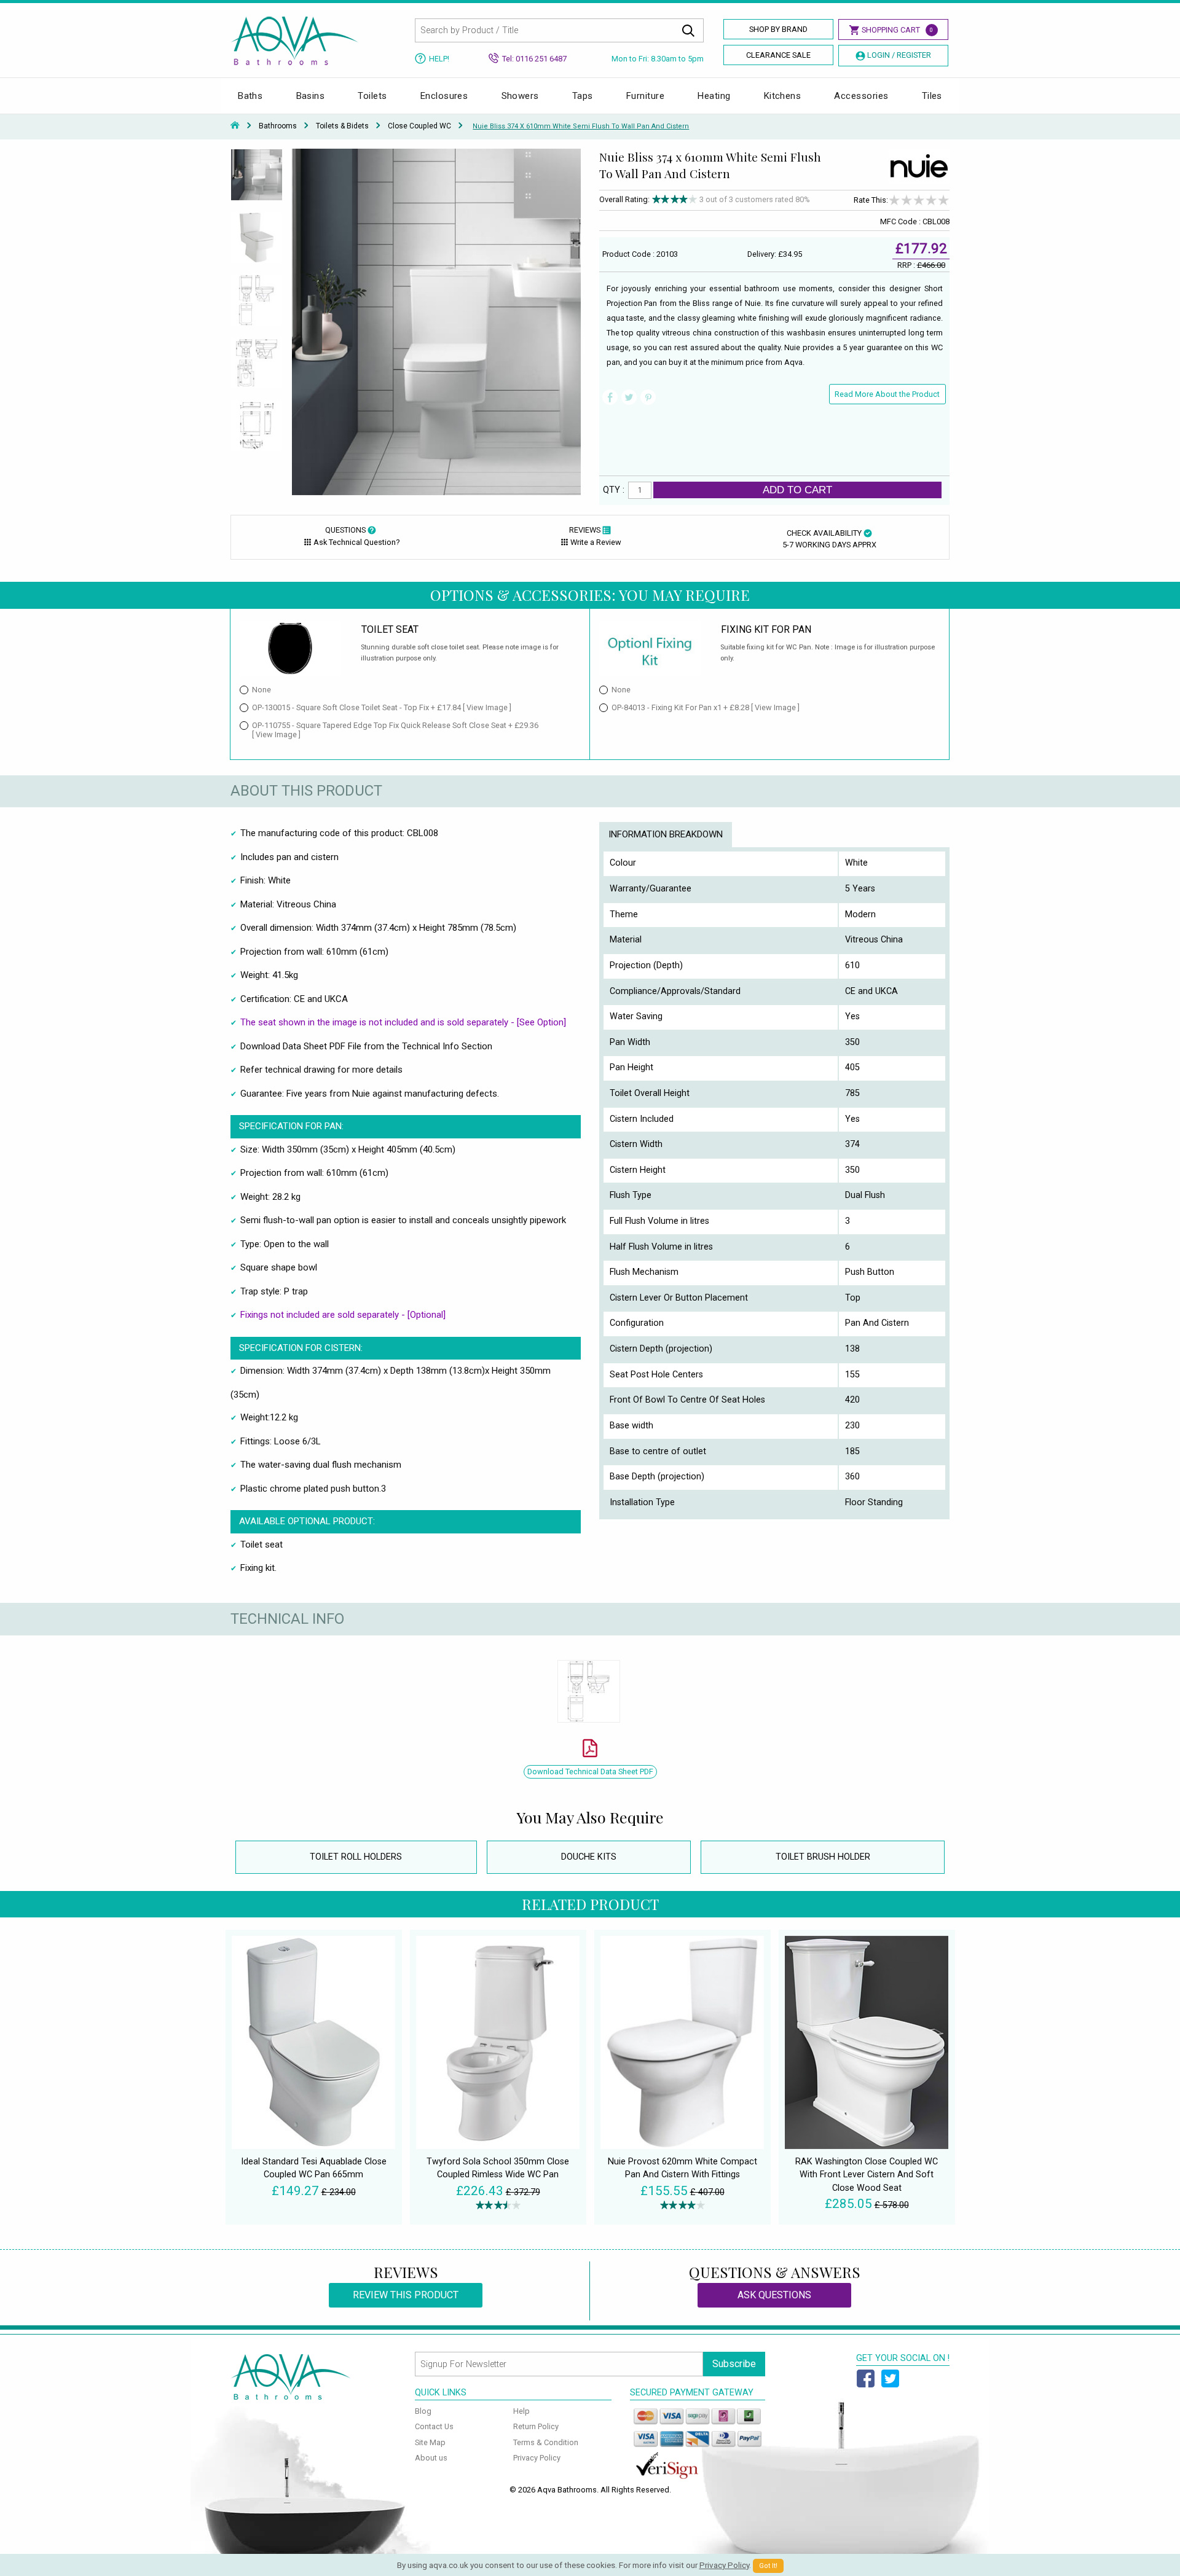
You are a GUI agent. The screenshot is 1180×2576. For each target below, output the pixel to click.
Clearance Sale (778, 55)
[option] (257, 180)
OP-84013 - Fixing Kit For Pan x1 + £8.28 (706, 707)
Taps (583, 96)
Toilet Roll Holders (356, 1857)
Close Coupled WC (419, 126)
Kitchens (783, 96)
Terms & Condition (546, 2442)
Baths (250, 96)
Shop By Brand (778, 29)
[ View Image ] (487, 707)
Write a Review (596, 542)
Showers (520, 96)
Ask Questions (774, 2295)
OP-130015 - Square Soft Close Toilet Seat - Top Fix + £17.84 (382, 707)
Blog (423, 2411)
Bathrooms (278, 126)
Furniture (645, 96)
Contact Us (434, 2426)
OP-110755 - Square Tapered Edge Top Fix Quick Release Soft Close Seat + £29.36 (395, 730)
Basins (311, 96)
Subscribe (734, 2364)
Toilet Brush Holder (823, 1857)
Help (521, 2411)
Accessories (861, 96)
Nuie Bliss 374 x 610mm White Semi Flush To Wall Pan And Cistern (581, 126)
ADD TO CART (797, 490)
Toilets (372, 96)
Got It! (768, 2566)
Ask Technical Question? (356, 542)
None (262, 690)
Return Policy (536, 2426)
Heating (714, 96)
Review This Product (406, 2295)
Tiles (932, 96)
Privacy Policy (537, 2458)
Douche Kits (589, 1857)
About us (431, 2458)
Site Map (430, 2442)
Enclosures (444, 96)
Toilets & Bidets (342, 126)
